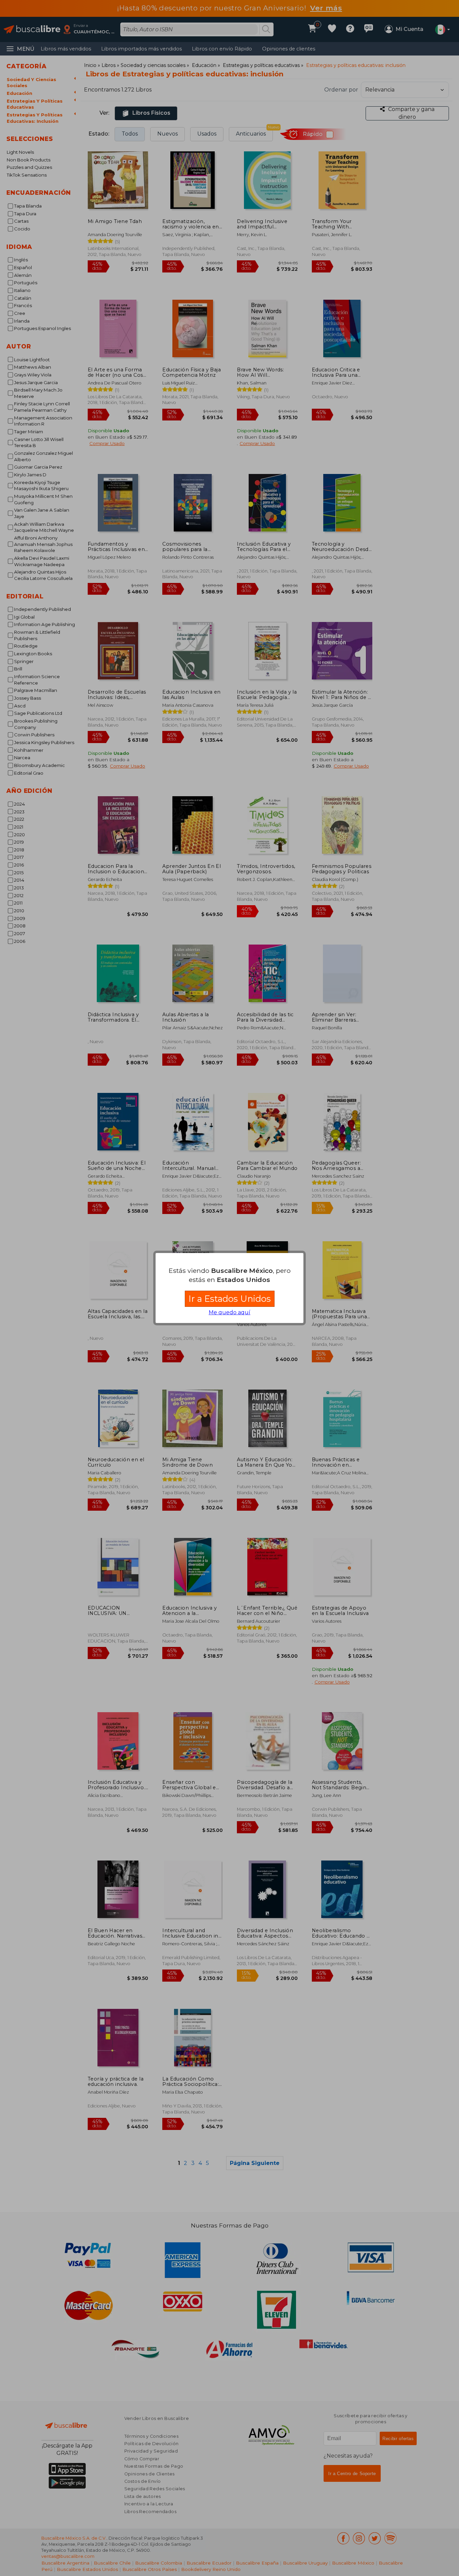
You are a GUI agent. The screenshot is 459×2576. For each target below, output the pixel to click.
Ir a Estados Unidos (230, 1299)
